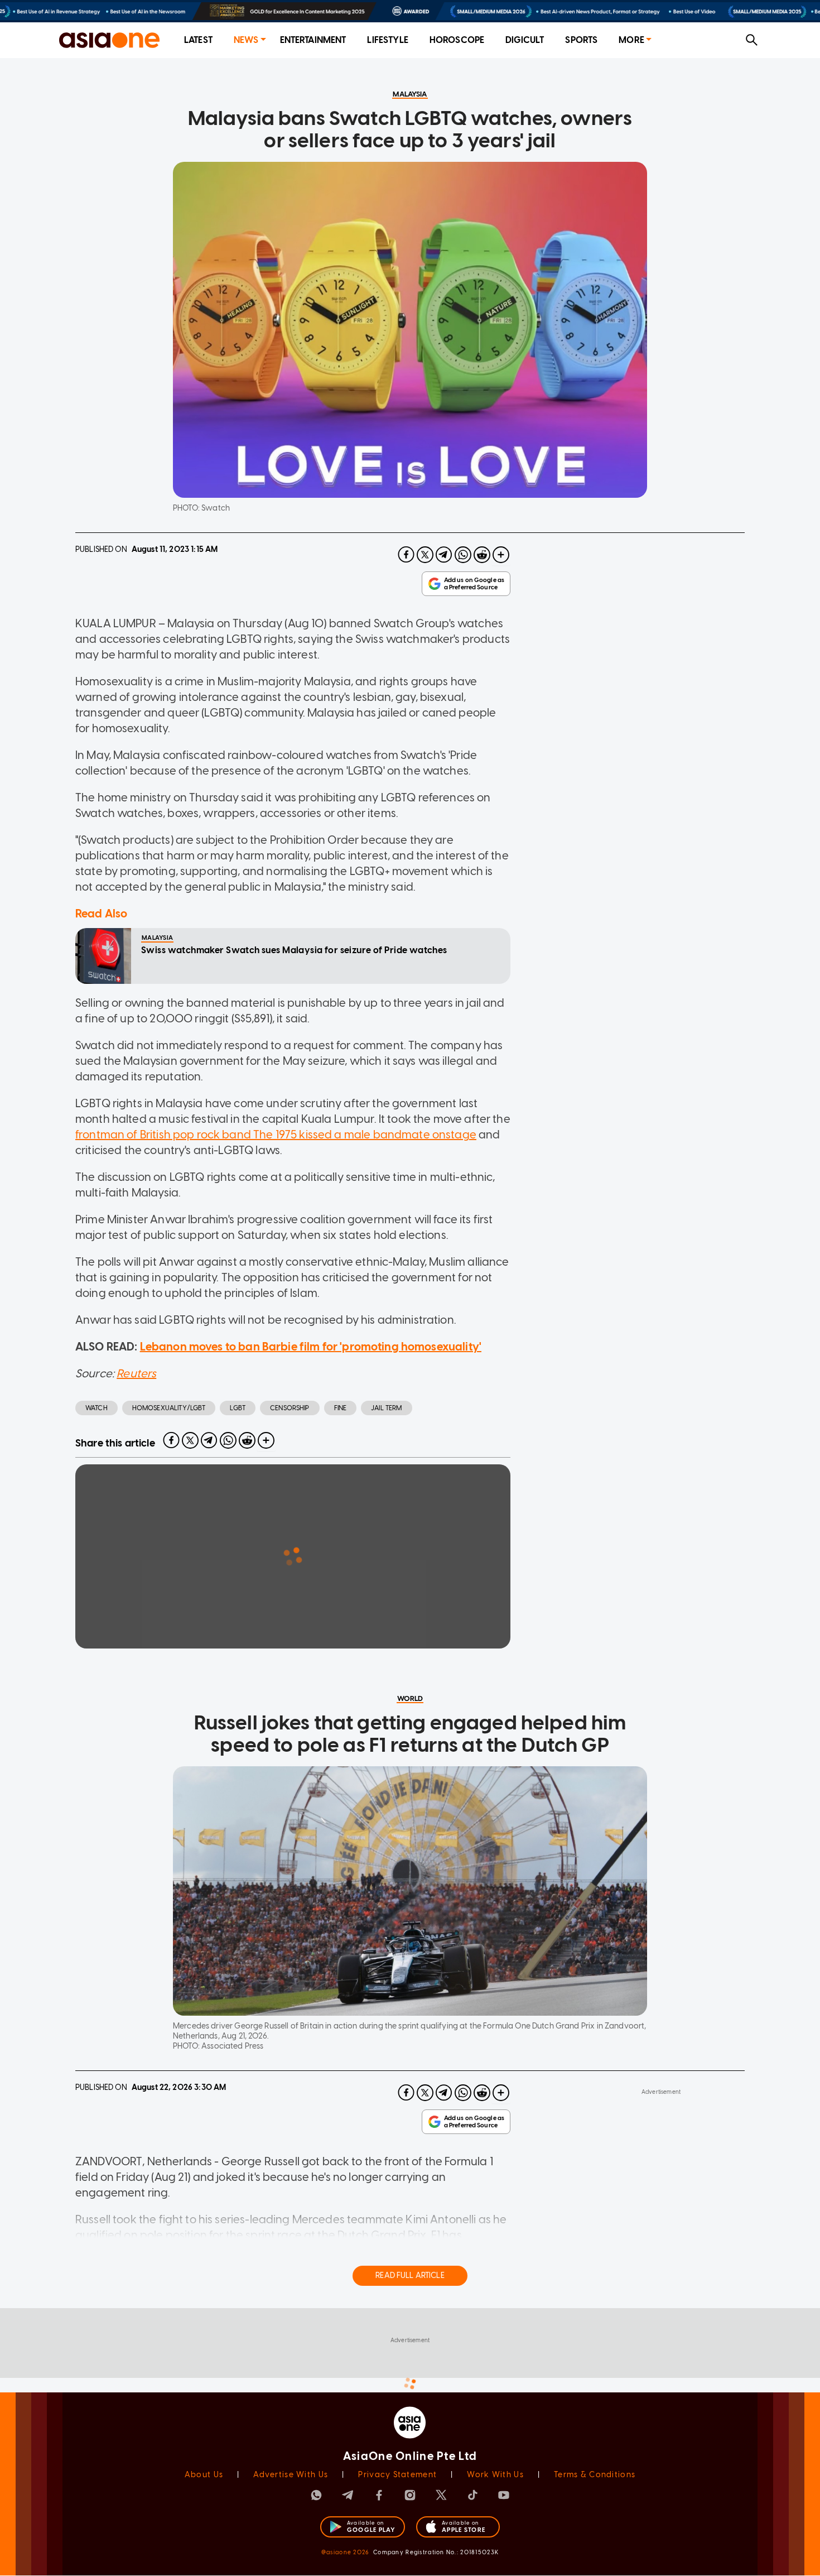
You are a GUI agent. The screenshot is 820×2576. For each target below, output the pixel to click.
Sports (581, 40)
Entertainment (313, 40)
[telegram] (444, 555)
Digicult (525, 40)
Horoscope (457, 40)
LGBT (238, 1408)
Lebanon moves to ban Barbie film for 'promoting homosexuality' (311, 1347)
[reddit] (482, 555)
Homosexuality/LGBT (169, 1408)
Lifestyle (387, 40)
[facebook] (406, 555)
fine (341, 1408)
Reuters (136, 1373)
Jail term (386, 1408)
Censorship (290, 1408)
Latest (198, 40)
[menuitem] (198, 40)
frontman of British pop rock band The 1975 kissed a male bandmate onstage (276, 1135)
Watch (97, 1408)
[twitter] (425, 555)
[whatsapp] (463, 555)
